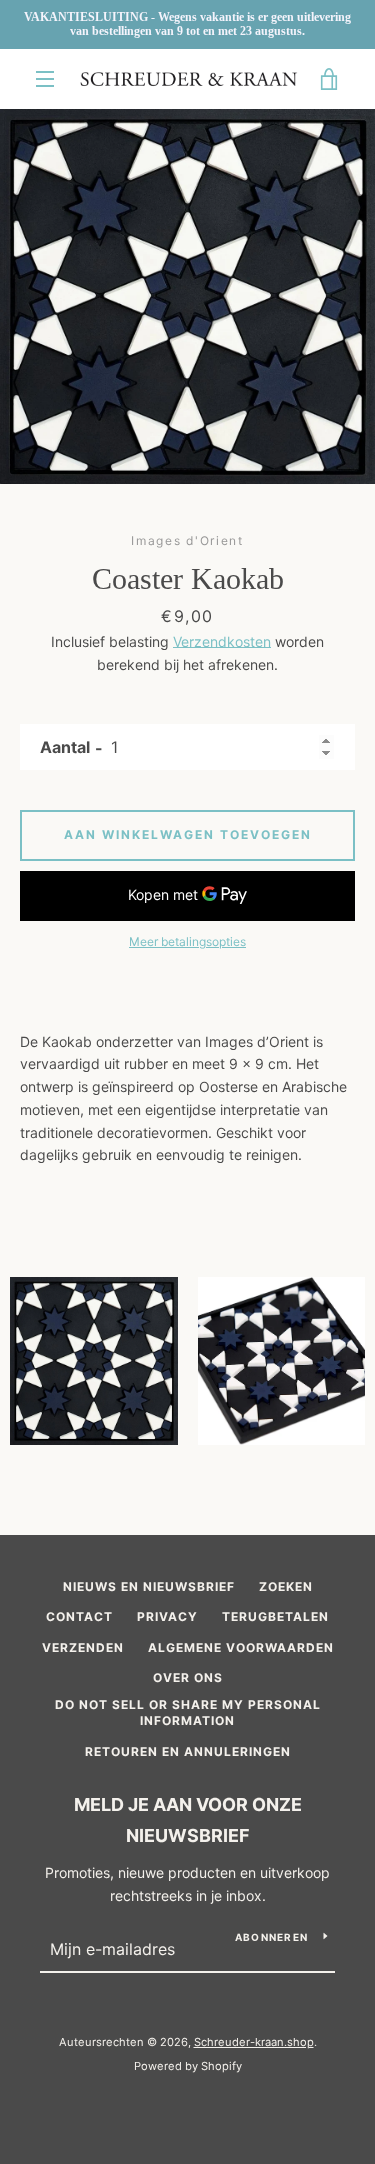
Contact (79, 1616)
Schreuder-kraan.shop (254, 2042)
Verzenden (83, 1647)
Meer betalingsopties (187, 941)
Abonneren (271, 1937)
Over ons (188, 1677)
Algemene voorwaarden (241, 1647)
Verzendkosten (222, 641)
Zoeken (286, 1586)
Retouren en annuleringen (188, 1751)
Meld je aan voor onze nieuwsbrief (188, 1820)
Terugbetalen (275, 1616)
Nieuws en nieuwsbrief (149, 1586)
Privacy (167, 1616)
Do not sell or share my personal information (188, 1713)
